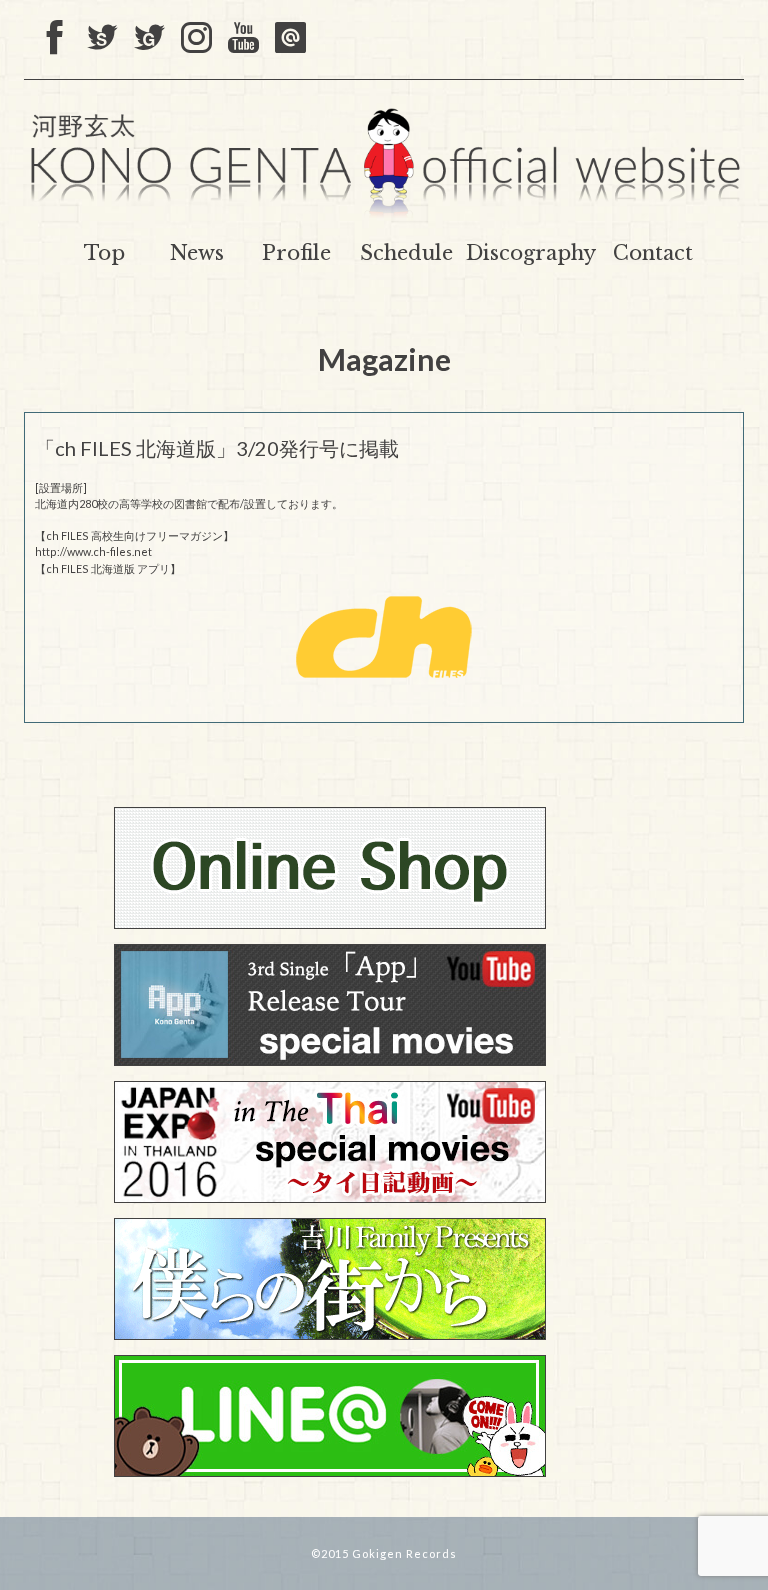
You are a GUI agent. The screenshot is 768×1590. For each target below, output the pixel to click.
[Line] (290, 39)
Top (104, 253)
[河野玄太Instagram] (196, 39)
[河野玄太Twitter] (149, 39)
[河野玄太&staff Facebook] (55, 39)
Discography (531, 253)
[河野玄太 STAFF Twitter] (102, 39)
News (197, 253)
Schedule (406, 253)
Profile (296, 253)
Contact (653, 253)
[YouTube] (243, 39)
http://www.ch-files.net (93, 551)
